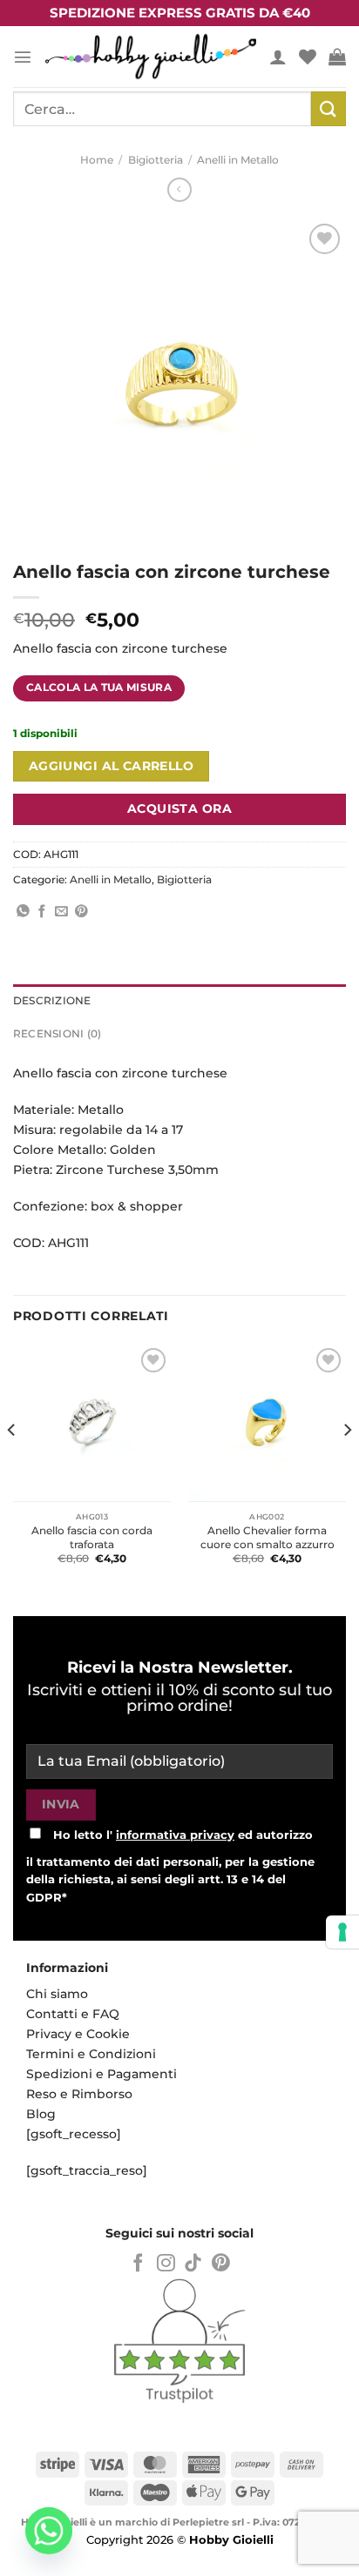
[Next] (347, 1465)
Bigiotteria (156, 160)
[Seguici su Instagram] (166, 2264)
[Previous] (12, 1465)
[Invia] (329, 108)
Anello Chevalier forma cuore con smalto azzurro (268, 1537)
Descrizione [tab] (52, 1001)
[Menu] (23, 57)
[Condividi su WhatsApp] (23, 912)
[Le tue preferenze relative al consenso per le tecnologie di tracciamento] (342, 1932)
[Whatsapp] (49, 2531)
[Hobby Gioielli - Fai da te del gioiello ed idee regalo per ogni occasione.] (151, 56)
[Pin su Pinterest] (81, 912)
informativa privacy (175, 1835)
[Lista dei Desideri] (308, 57)
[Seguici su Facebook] (138, 2264)
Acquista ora (179, 808)
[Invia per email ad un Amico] (61, 912)
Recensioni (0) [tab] (57, 1034)
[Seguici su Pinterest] (221, 2264)
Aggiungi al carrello (111, 766)
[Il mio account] (278, 57)
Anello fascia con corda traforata (92, 1537)
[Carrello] (337, 57)
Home (97, 160)
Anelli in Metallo (238, 160)
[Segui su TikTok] (193, 2264)
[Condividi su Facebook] (42, 912)
